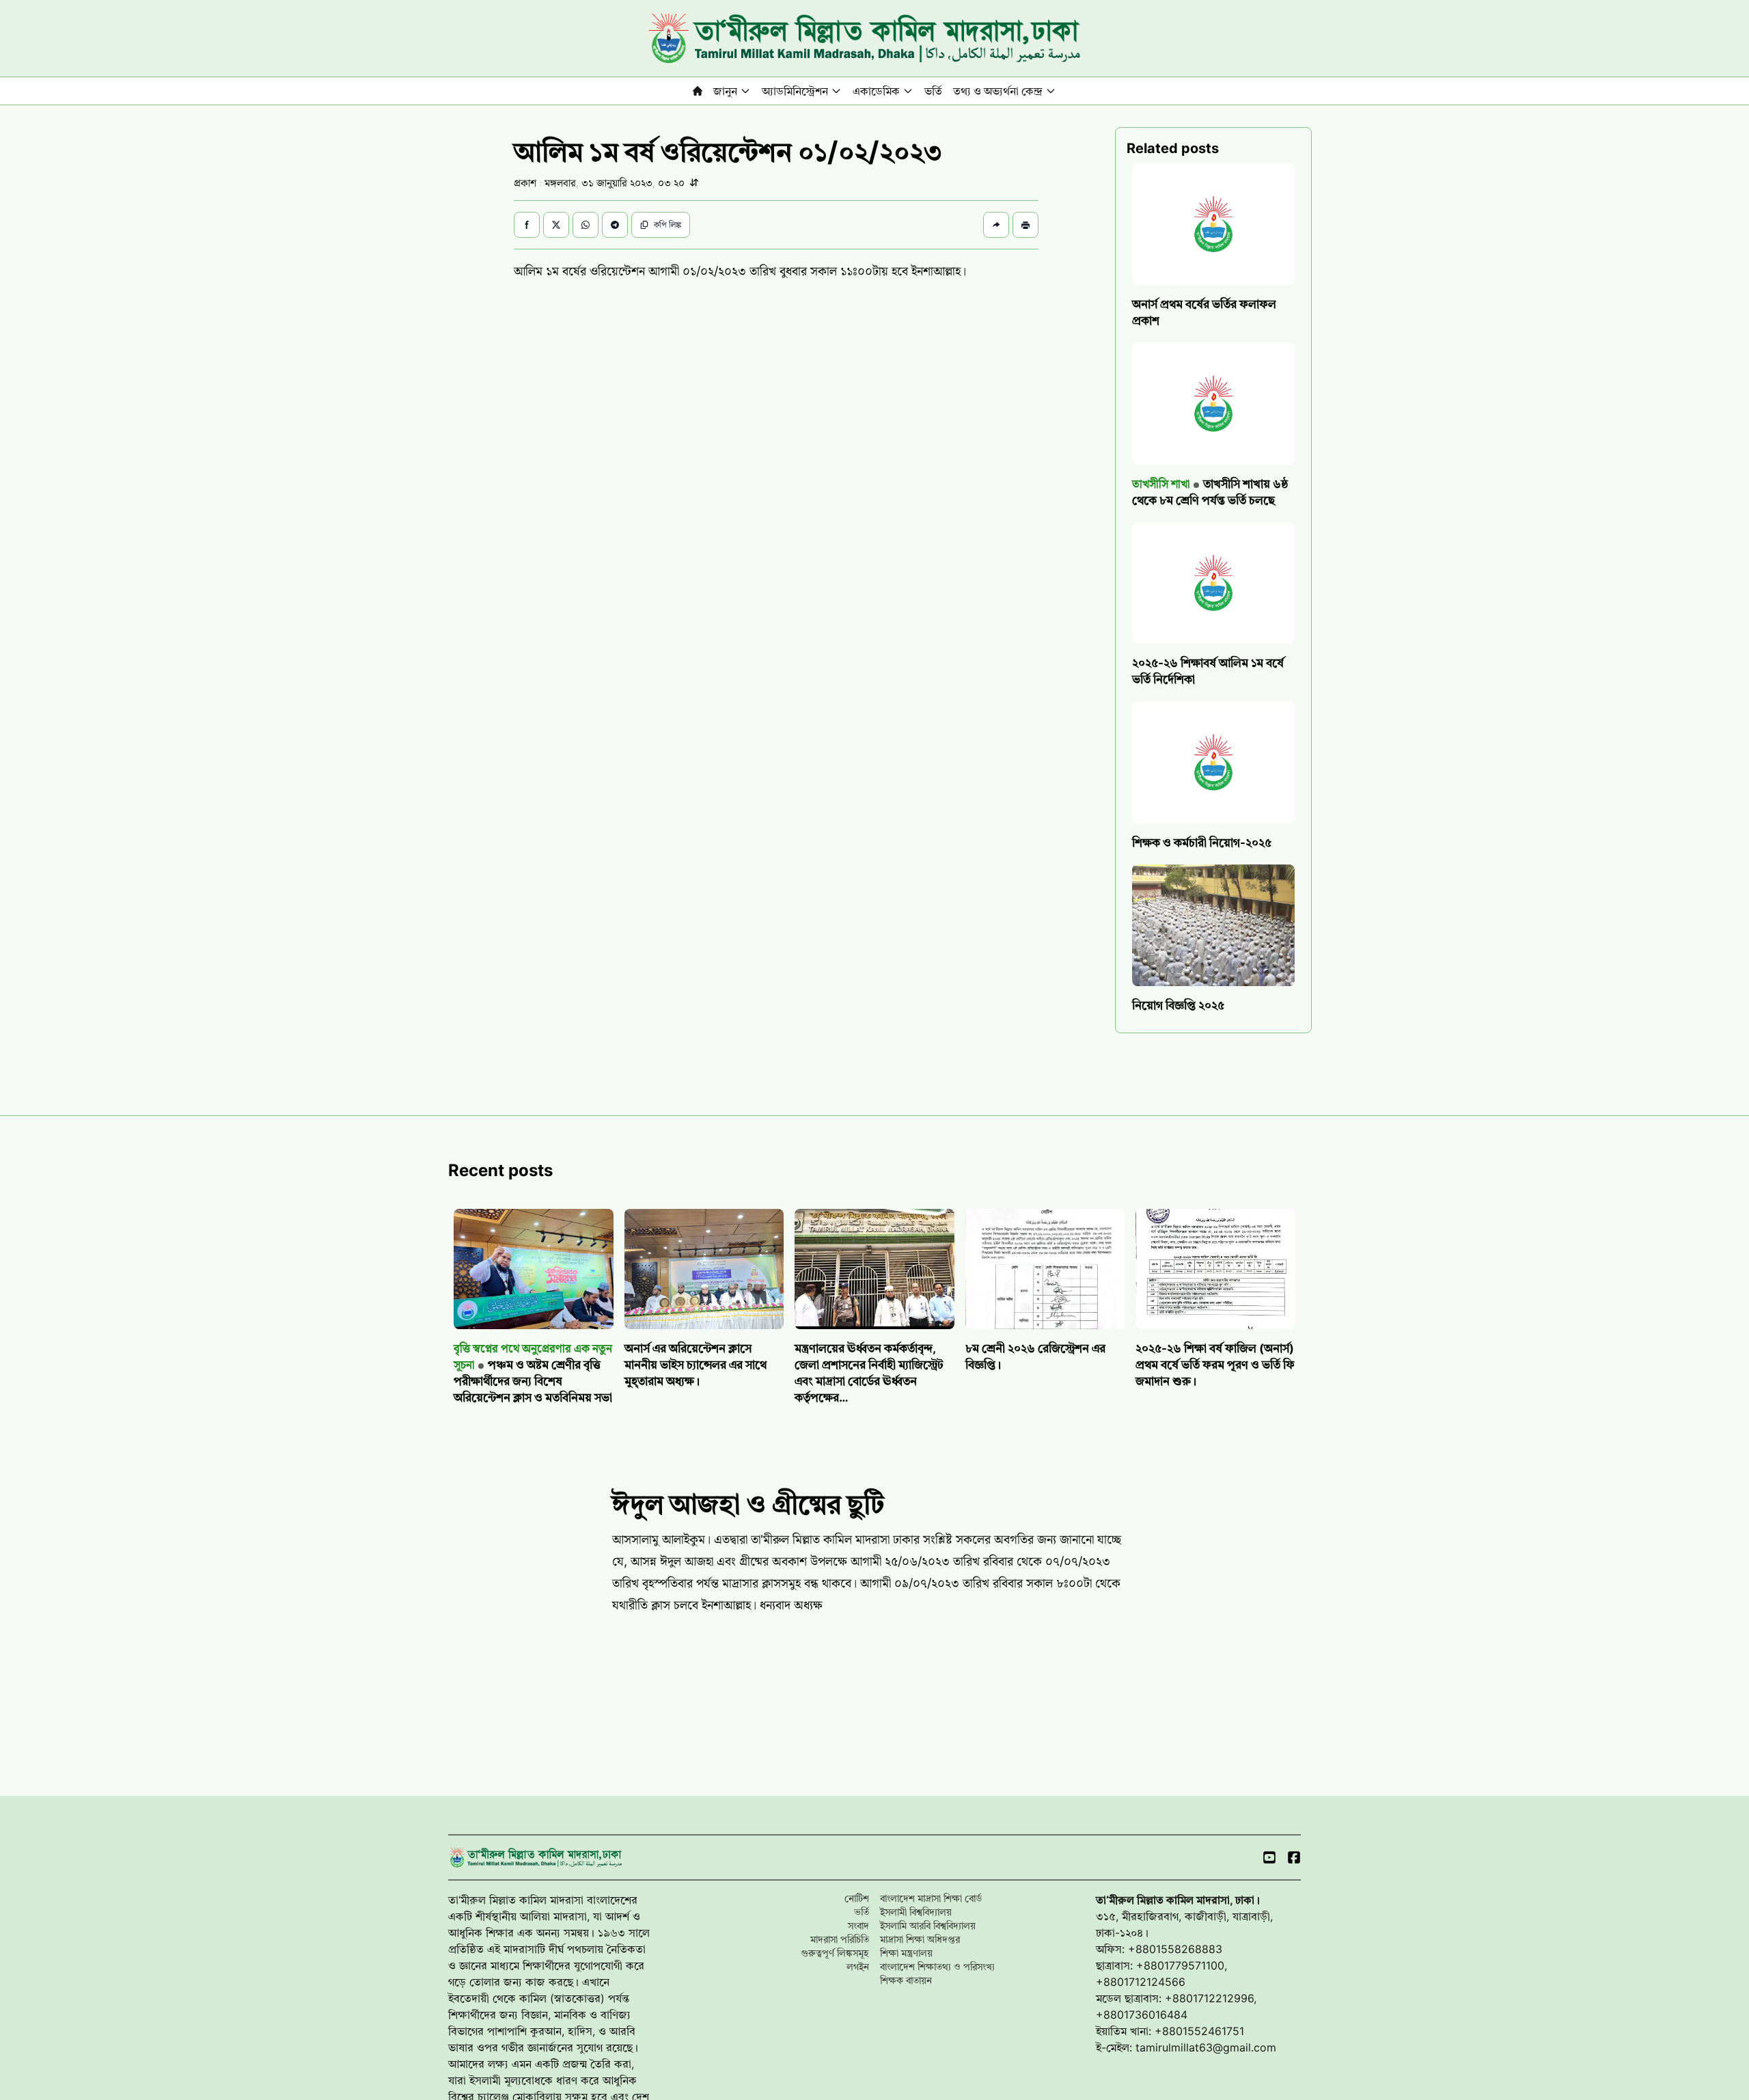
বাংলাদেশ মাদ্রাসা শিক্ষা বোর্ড (931, 1898)
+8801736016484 (1142, 2015)
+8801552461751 (1199, 2031)
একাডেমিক (876, 91)
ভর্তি (933, 91)
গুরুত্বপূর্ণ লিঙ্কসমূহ (835, 1953)
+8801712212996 (1209, 1998)
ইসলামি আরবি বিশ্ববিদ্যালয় (928, 1925)
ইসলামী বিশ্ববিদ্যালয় (916, 1912)
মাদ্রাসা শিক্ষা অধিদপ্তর (920, 1939)
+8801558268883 (1175, 1949)
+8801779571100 (1180, 1965)
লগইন (858, 1966)
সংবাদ (858, 1925)
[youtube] (1269, 1857)
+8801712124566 (1141, 1982)
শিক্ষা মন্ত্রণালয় (906, 1953)
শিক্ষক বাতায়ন (906, 1980)
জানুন (725, 91)
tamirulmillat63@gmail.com (1206, 2047)
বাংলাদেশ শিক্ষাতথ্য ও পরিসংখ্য (937, 1966)
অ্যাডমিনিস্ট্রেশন (795, 91)
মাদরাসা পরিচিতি (840, 1939)
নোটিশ (857, 1898)
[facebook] (1294, 1857)
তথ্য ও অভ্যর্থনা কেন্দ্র (998, 91)
